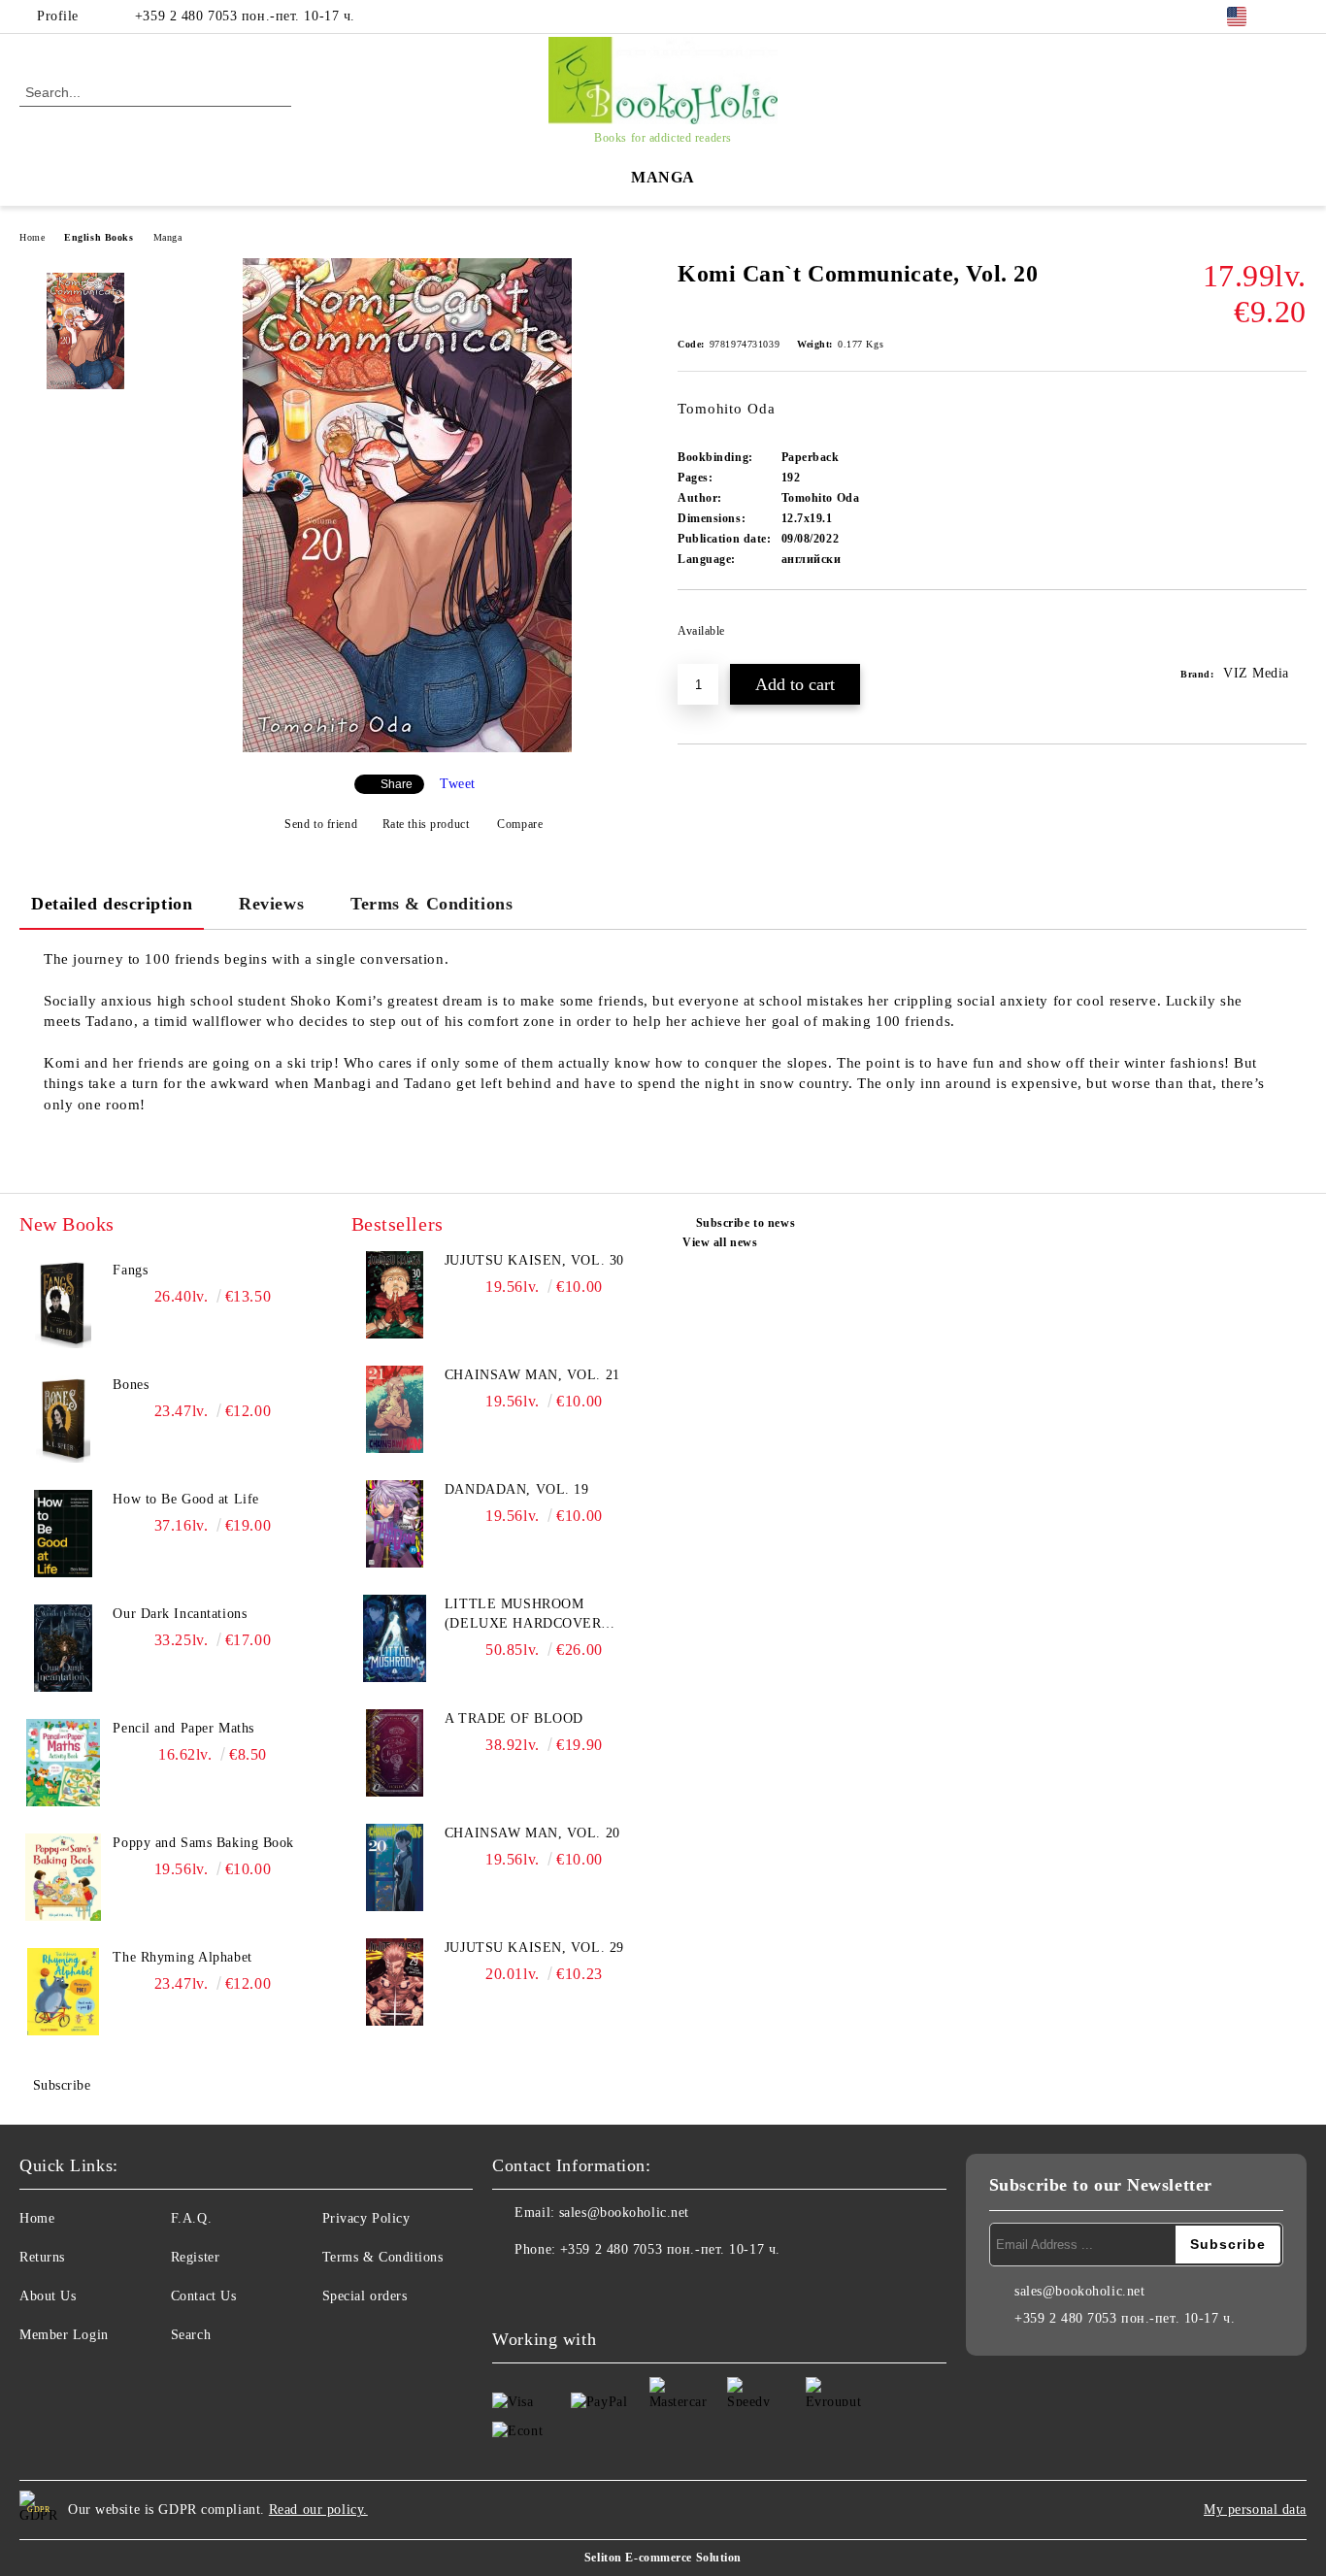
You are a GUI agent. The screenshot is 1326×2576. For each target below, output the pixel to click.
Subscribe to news (746, 1223)
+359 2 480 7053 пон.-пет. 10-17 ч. (245, 16)
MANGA (663, 177)
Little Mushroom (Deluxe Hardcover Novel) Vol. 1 (523, 1615)
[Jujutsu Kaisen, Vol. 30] (395, 1295)
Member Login (64, 2335)
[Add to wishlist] (1293, 637)
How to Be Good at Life (185, 1499)
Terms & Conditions (431, 904)
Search (191, 2335)
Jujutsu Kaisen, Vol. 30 (534, 1260)
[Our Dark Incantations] (63, 1648)
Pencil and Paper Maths (183, 1728)
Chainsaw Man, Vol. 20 (532, 1833)
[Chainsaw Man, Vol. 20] (395, 1867)
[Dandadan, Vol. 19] (395, 1524)
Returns (42, 2257)
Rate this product (426, 824)
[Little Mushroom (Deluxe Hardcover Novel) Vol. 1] (395, 1638)
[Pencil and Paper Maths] (63, 1763)
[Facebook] (1296, 17)
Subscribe (62, 2085)
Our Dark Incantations (180, 1614)
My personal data (1255, 2510)
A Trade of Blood (514, 1718)
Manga (168, 237)
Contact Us (204, 2296)
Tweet (458, 784)
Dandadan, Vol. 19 (517, 1489)
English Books (99, 237)
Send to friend (321, 824)
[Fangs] (63, 1305)
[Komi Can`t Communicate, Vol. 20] (407, 748)
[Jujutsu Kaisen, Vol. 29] (395, 1982)
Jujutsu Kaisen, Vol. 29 (534, 1948)
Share (397, 784)
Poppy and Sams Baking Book (203, 1843)
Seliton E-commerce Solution (663, 2558)
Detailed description (112, 904)
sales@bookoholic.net (624, 2213)
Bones (131, 1385)
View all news (720, 1242)
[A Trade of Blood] (395, 1753)
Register (195, 2257)
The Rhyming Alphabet (182, 1957)
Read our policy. (318, 2510)
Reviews (271, 904)
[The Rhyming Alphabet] (63, 1992)
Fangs (130, 1270)
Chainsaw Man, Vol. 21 (532, 1375)
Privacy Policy (366, 2218)
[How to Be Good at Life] (63, 1534)
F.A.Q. (191, 2218)
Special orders (365, 2296)
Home (32, 237)
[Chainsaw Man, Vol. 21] (395, 1409)
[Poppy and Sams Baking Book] (63, 1877)
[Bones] (63, 1419)
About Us (48, 2296)
